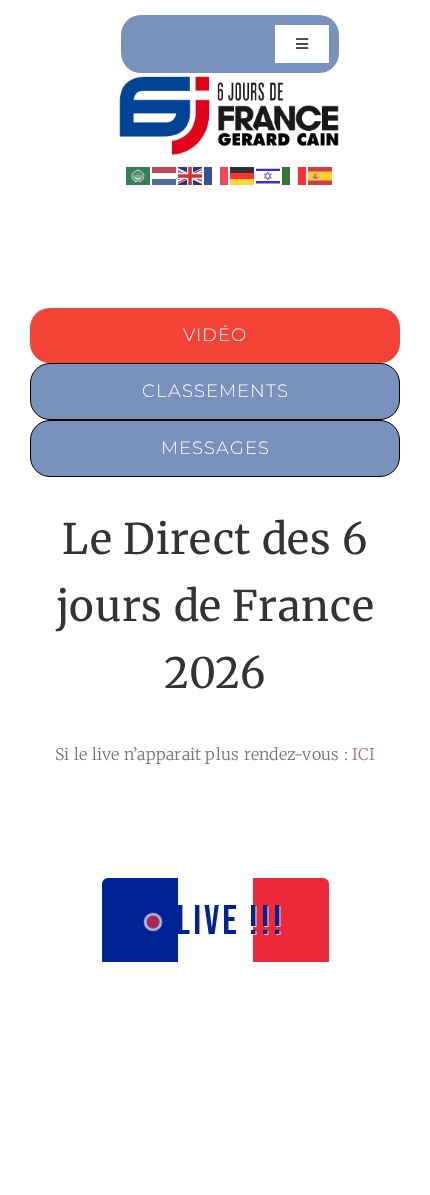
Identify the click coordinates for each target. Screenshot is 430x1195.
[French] (217, 174)
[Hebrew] (269, 174)
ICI (363, 754)
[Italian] (295, 174)
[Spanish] (321, 174)
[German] (243, 174)
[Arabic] (139, 174)
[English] (191, 174)
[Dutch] (165, 174)
